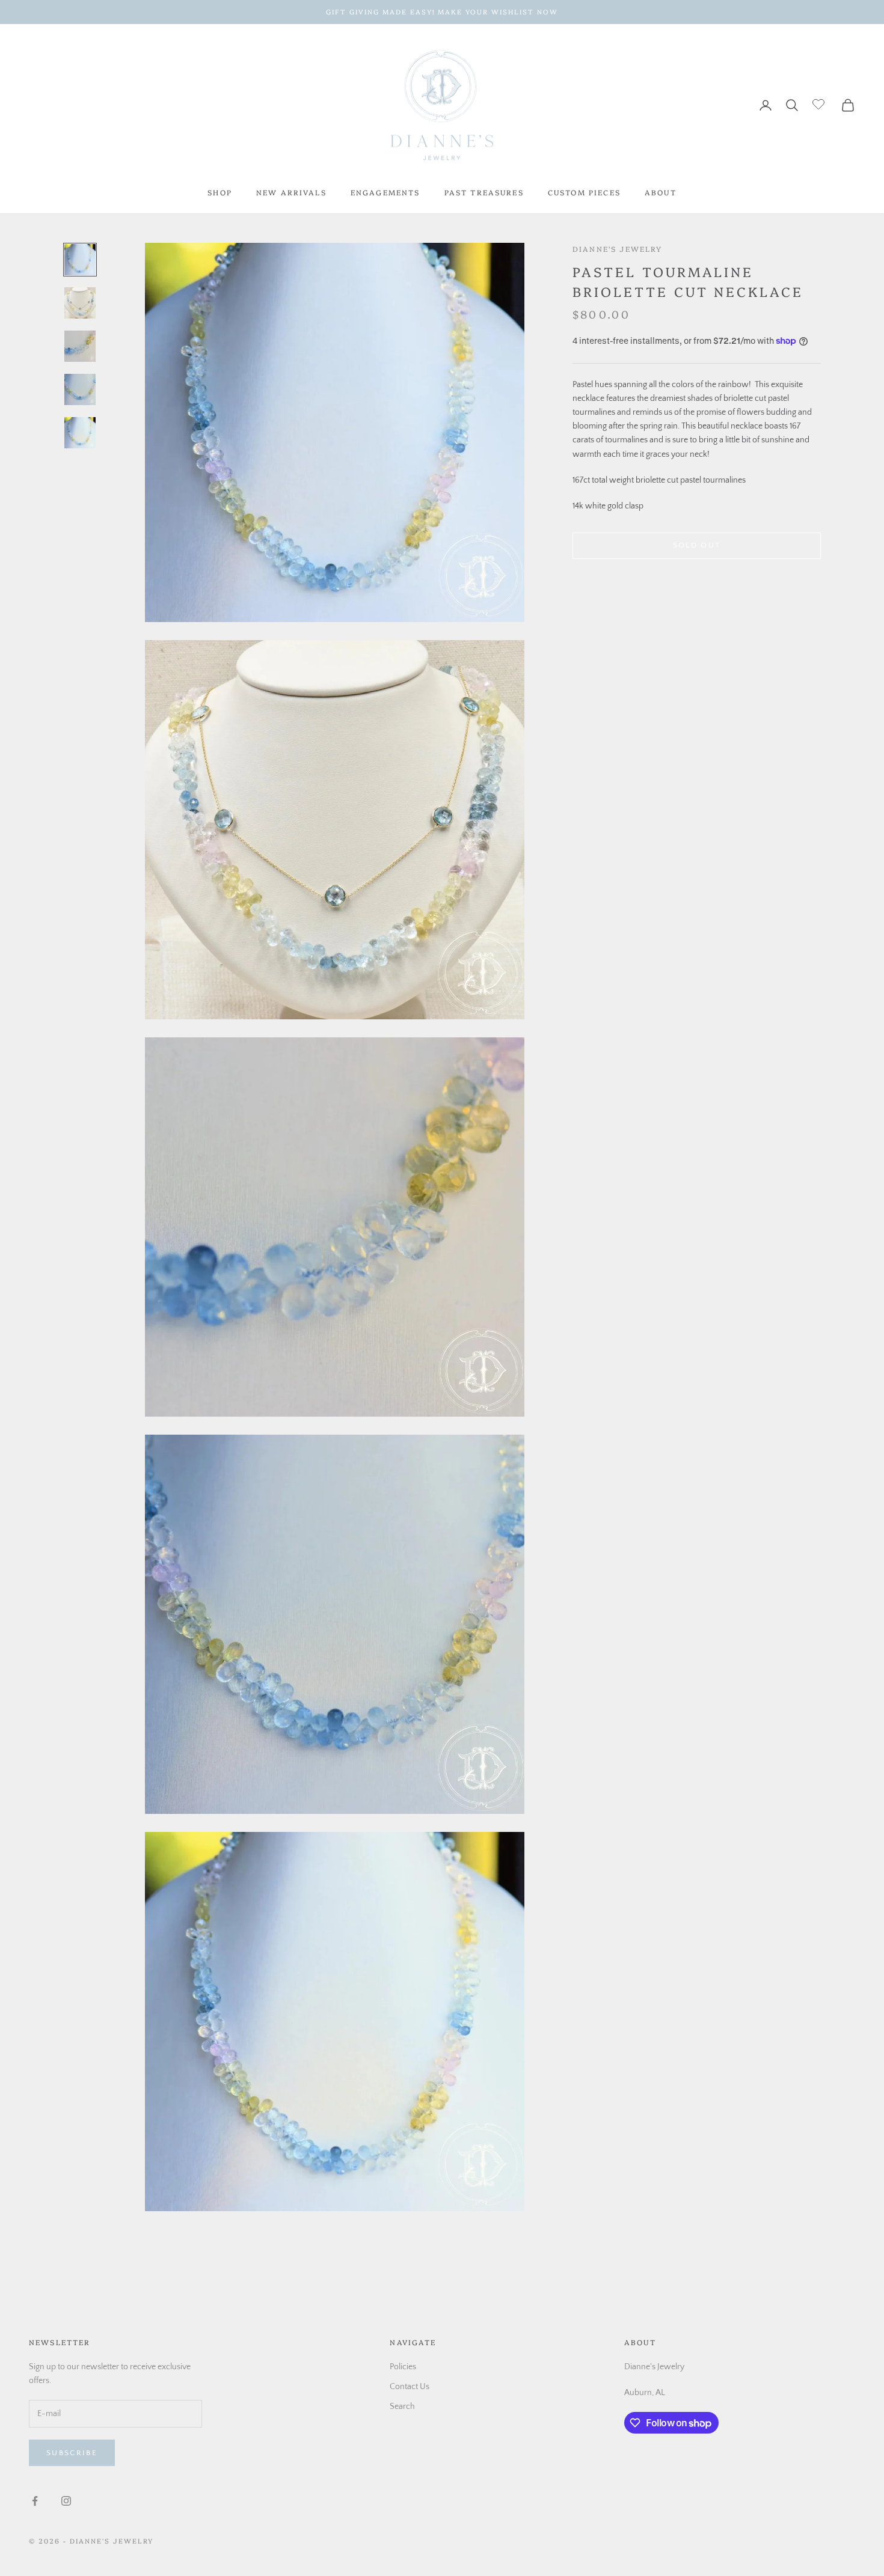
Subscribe (72, 2453)
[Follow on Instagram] (66, 2501)
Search (402, 2407)
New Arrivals (291, 192)
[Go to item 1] (80, 260)
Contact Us (410, 2387)
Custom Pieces (584, 192)
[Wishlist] (820, 103)
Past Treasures (484, 192)
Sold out (697, 545)
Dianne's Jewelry (618, 249)
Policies (403, 2367)
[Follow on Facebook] (35, 2501)
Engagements (385, 192)
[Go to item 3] (80, 346)
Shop (220, 192)
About (661, 192)
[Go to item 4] (80, 389)
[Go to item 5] (80, 433)
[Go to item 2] (80, 303)
